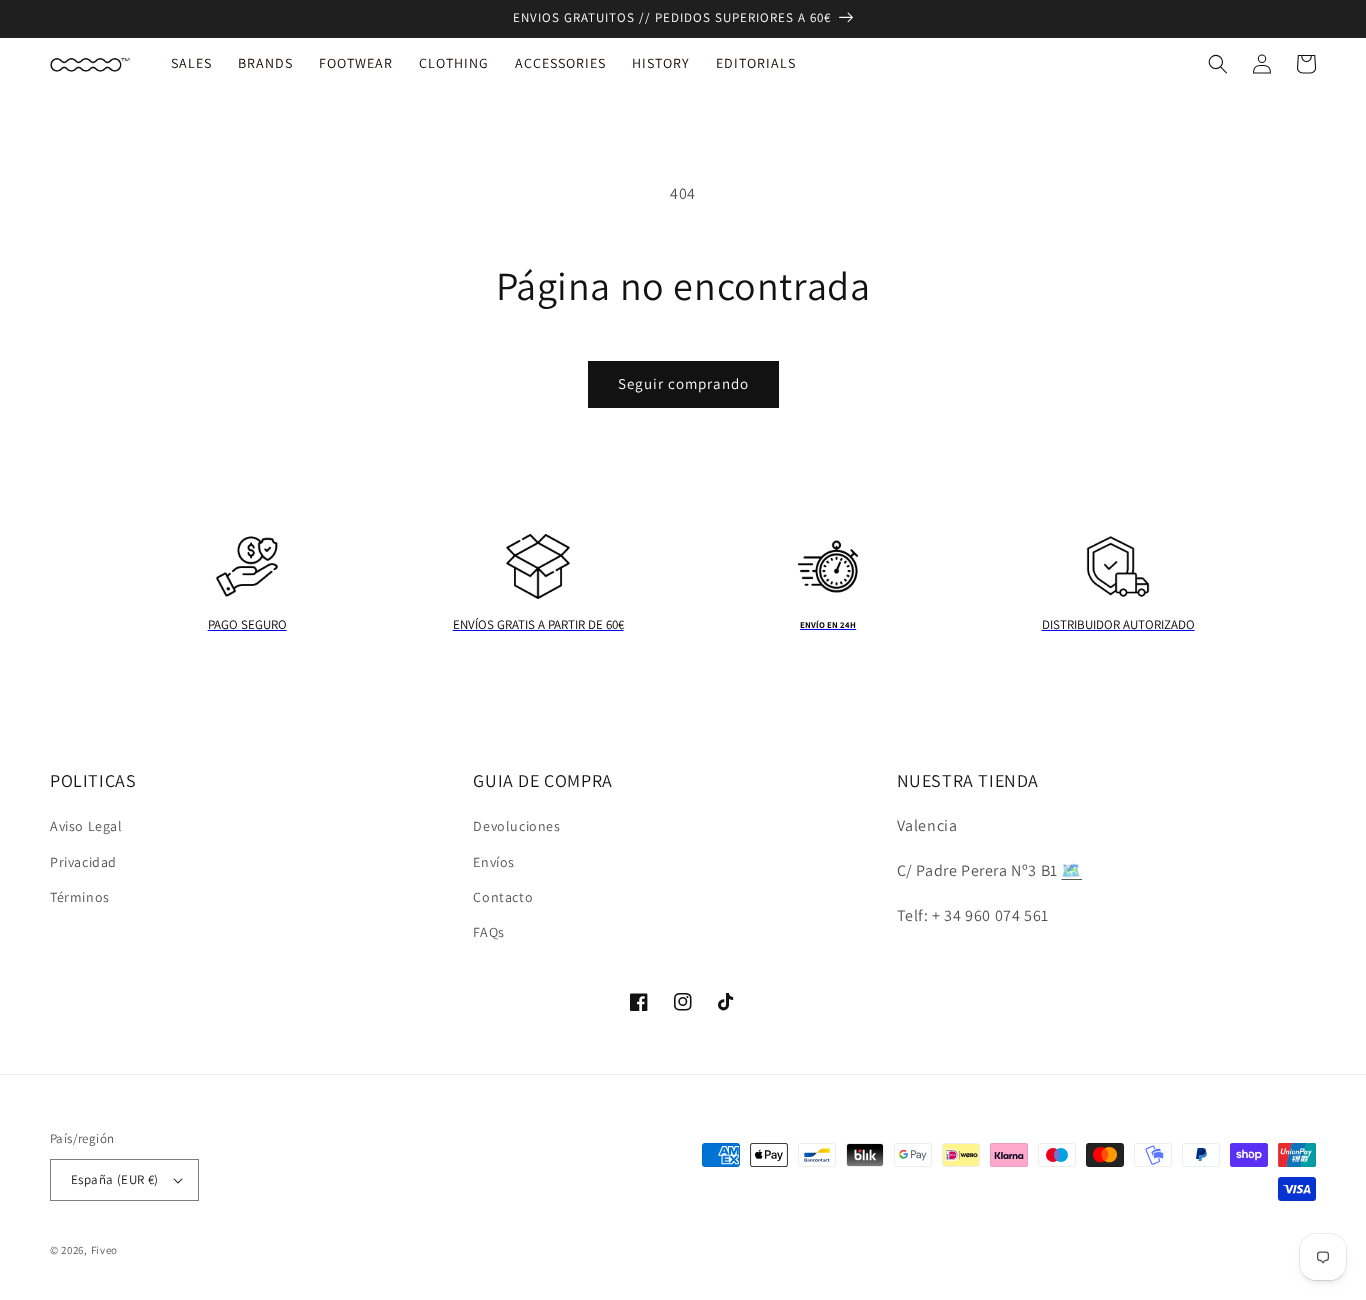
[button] (1218, 64)
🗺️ (1071, 870)
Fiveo (105, 1250)
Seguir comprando (683, 383)
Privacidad (83, 862)
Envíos (494, 862)
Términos (80, 897)
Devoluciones (516, 826)
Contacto (503, 897)
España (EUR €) (115, 1179)
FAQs (488, 932)
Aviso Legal (86, 826)
